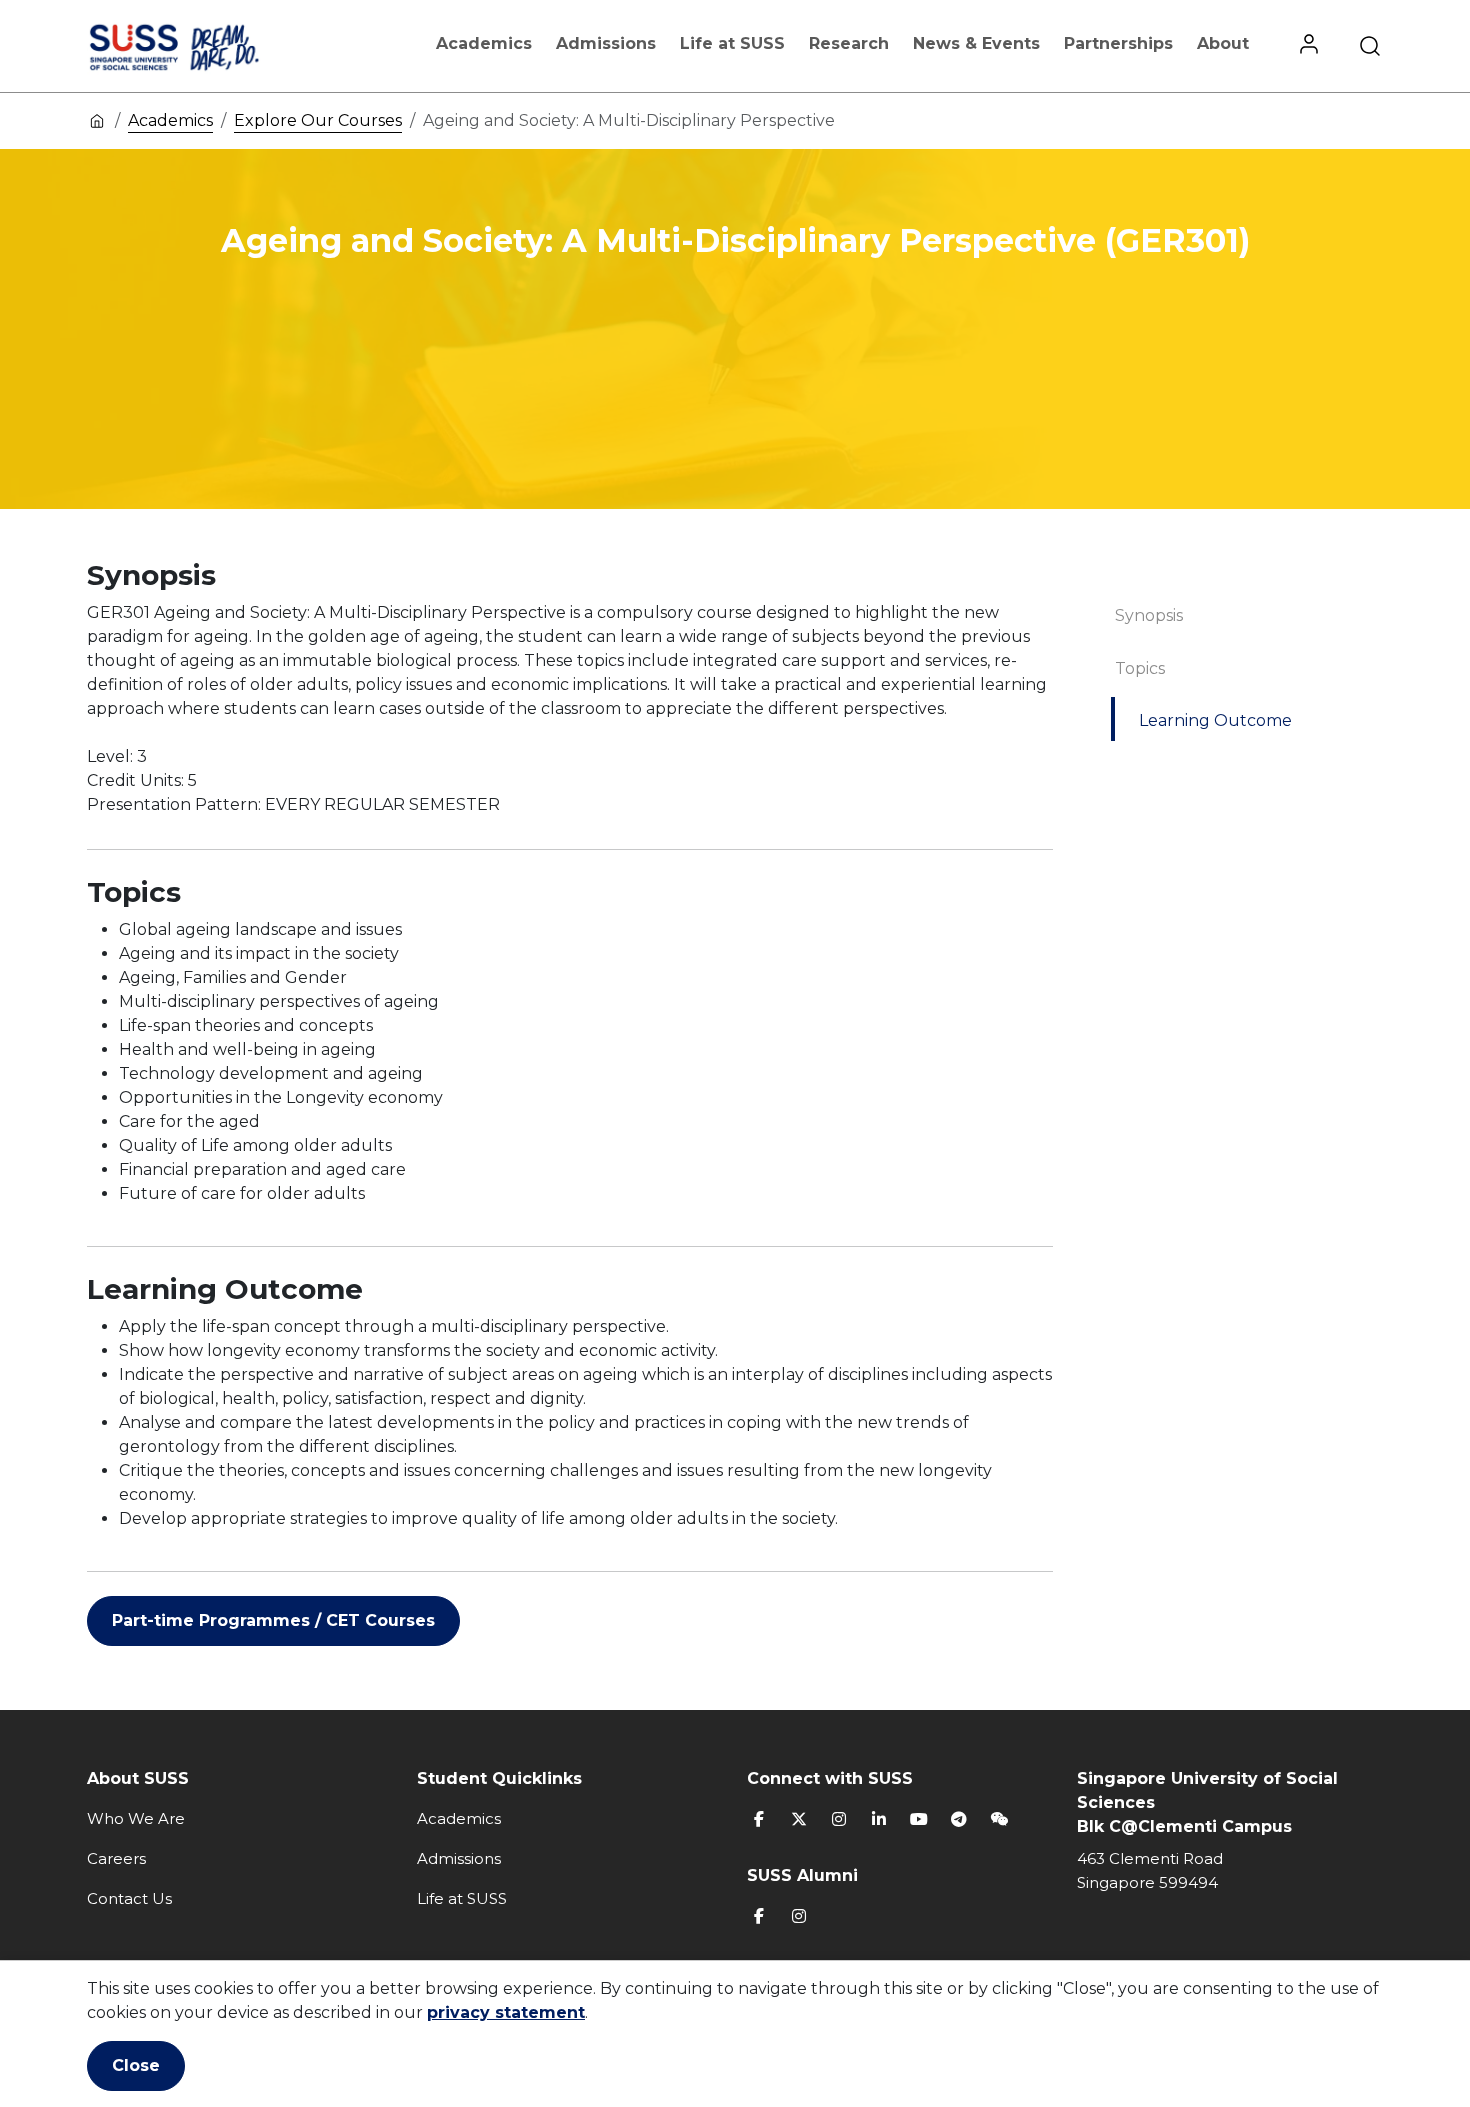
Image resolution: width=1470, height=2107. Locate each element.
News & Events (976, 43)
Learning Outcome (1215, 720)
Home (97, 120)
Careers (116, 1858)
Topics (1140, 668)
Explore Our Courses (318, 120)
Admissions (606, 43)
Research (849, 43)
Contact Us (129, 1898)
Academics (484, 43)
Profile (1309, 46)
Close (136, 2065)
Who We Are (136, 1818)
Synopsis (1149, 615)
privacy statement (506, 2012)
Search (1370, 46)
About (1223, 43)
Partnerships (1118, 43)
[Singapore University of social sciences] (208, 46)
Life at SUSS (732, 43)
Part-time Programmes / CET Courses (273, 1620)
